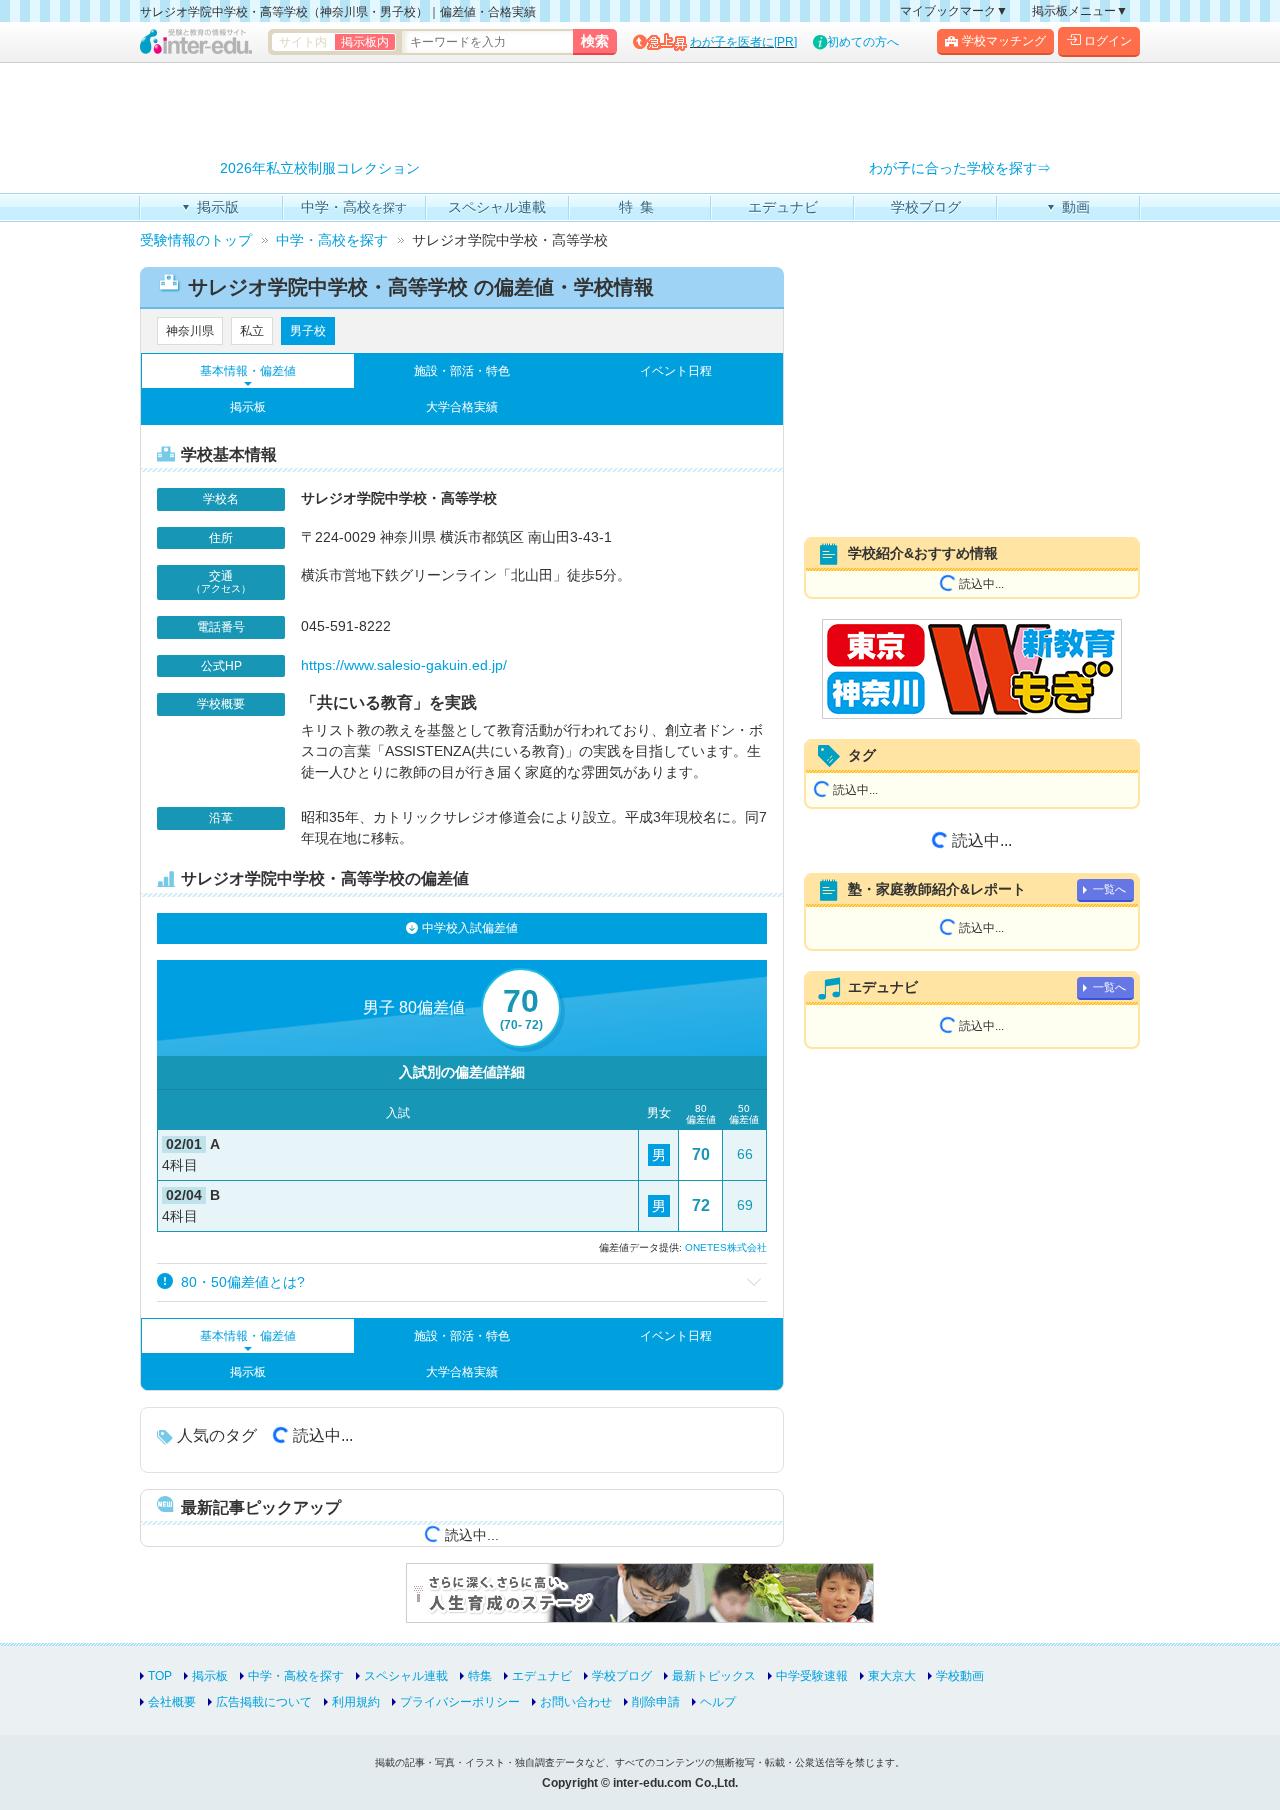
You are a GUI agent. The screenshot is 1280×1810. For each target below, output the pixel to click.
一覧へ (1109, 889)
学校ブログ (622, 1676)
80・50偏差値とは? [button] (241, 1282)
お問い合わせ (576, 1702)
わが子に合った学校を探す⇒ (960, 168)
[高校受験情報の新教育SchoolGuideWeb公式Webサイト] (972, 669)
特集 (480, 1676)
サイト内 (303, 42)
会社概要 (172, 1702)
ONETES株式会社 (726, 1247)
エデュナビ (542, 1676)
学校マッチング (1004, 41)
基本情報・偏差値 (248, 371)
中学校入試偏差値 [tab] (470, 928)
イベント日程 (676, 371)
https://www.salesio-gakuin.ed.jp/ (404, 665)
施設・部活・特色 (462, 371)
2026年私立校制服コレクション (320, 168)
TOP (160, 1676)
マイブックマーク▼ (954, 11)
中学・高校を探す (296, 1676)
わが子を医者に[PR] (743, 42)
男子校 (308, 331)
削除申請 (656, 1702)
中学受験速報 (812, 1676)
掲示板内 (365, 42)
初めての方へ (863, 42)
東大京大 (892, 1676)
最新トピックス (714, 1676)
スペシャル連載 (406, 1676)
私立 (252, 331)
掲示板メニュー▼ (1080, 11)
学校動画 (960, 1676)
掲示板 (248, 407)
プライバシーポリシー (460, 1702)
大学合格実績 (462, 407)
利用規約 (356, 1702)
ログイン (1108, 41)
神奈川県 (190, 331)
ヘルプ (718, 1702)
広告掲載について (264, 1702)
